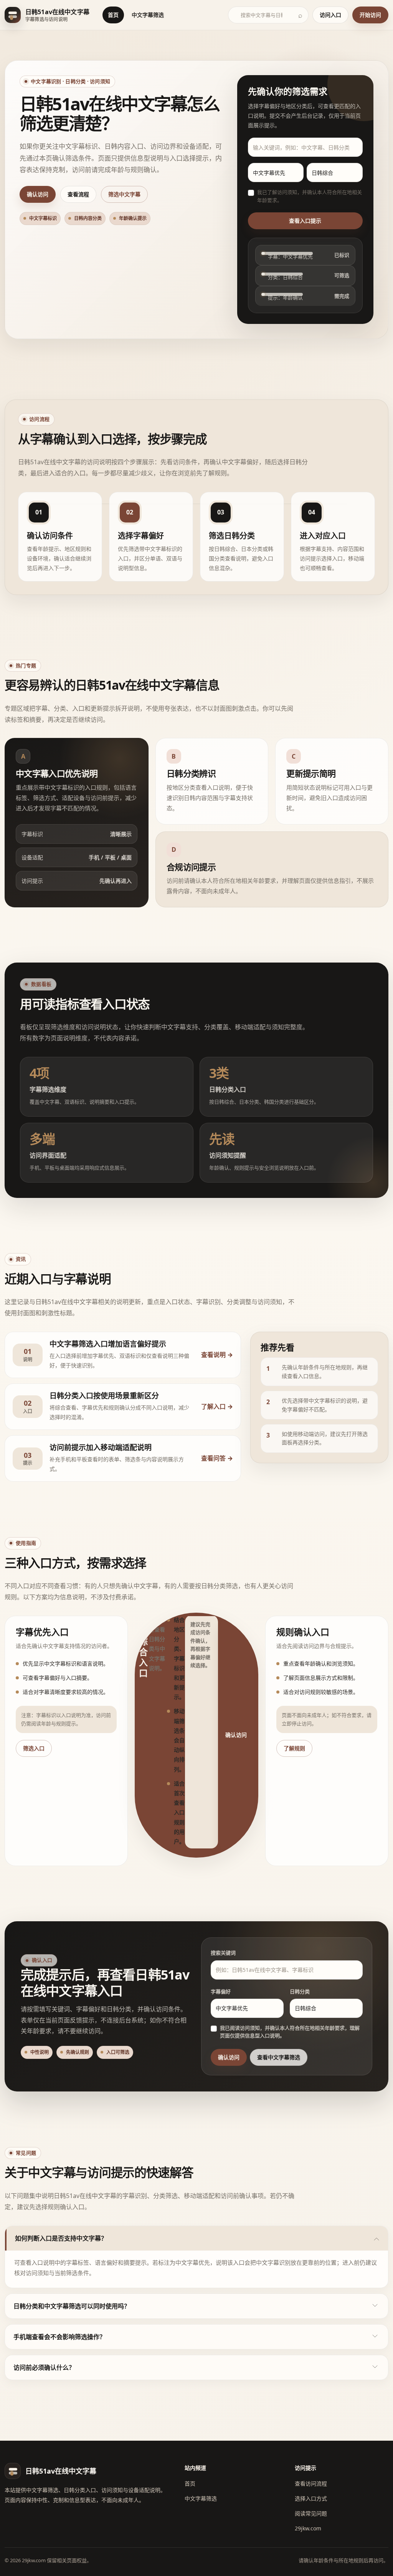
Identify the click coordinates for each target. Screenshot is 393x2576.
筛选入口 (34, 1748)
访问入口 (330, 15)
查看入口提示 (305, 221)
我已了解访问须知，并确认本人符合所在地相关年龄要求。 (310, 196)
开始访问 (370, 15)
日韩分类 (300, 1991)
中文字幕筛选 (148, 15)
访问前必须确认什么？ (44, 2367)
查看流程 (78, 194)
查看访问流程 (311, 2483)
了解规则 (294, 1748)
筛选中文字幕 (124, 194)
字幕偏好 (221, 1991)
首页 (113, 15)
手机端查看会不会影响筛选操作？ (59, 2337)
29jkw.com (308, 2528)
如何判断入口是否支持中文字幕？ (61, 2238)
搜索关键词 (223, 1953)
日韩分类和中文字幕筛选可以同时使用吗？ (72, 2306)
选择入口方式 (311, 2498)
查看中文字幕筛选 (279, 2057)
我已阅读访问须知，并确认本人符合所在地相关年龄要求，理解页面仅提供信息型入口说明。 (290, 2032)
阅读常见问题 (311, 2513)
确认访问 (38, 194)
